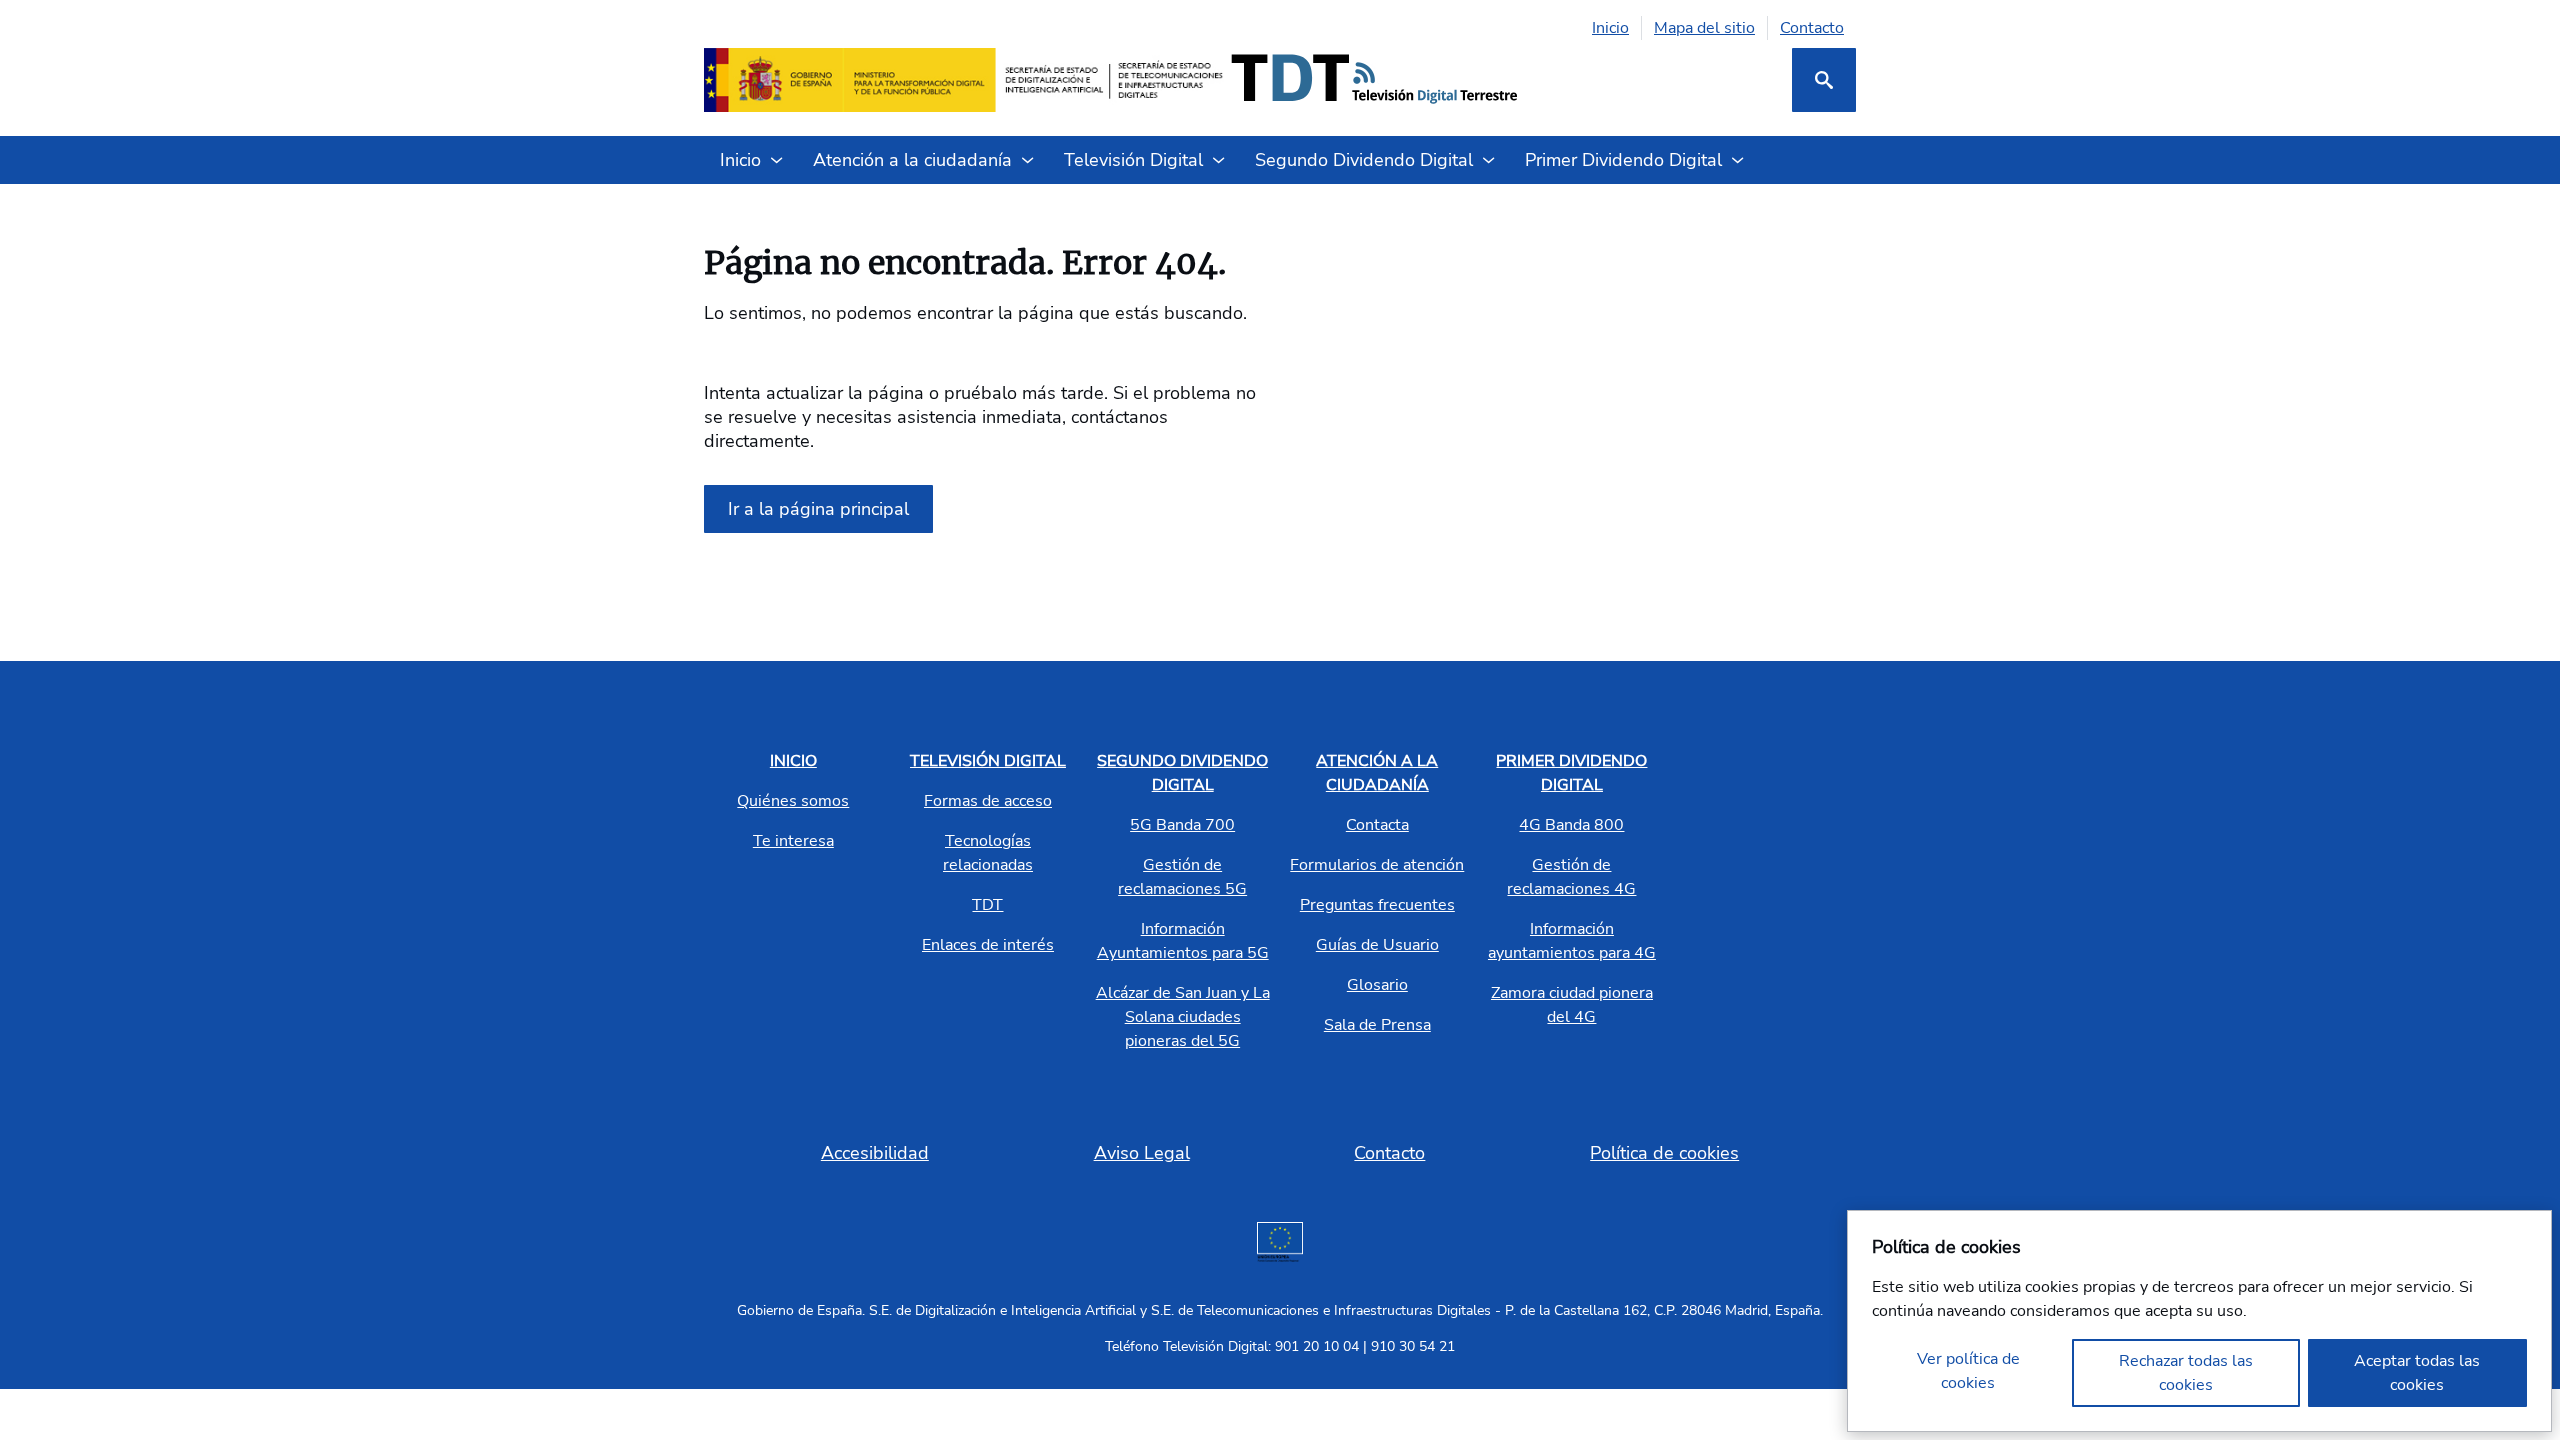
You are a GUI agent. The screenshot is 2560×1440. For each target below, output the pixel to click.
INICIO (793, 761)
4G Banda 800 (1571, 825)
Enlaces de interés (988, 945)
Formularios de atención (1377, 865)
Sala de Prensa (1377, 1025)
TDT (987, 905)
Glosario (1377, 985)
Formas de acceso (988, 801)
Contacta (1377, 825)
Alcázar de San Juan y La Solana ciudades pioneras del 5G (1183, 1017)
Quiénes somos (793, 801)
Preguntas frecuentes (1377, 905)
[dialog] (2199, 1321)
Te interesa (793, 841)
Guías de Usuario (1377, 945)
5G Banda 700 (1182, 825)
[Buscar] (1824, 80)
